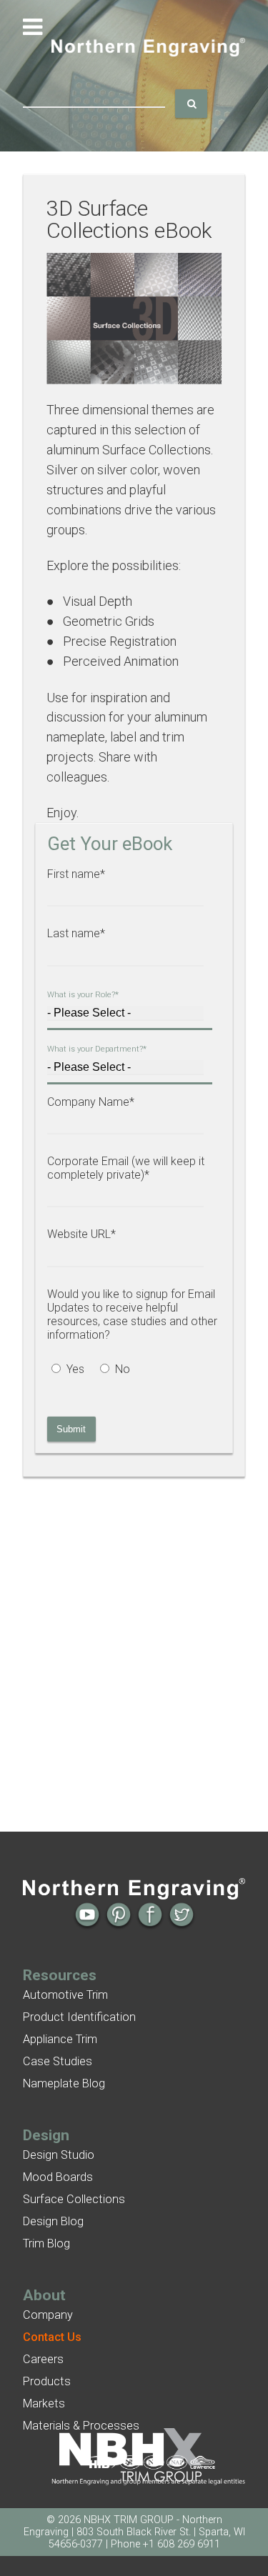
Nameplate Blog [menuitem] (64, 2083)
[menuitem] (52, 2337)
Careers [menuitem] (43, 2359)
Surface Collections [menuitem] (74, 2199)
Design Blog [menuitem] (53, 2221)
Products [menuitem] (47, 2381)
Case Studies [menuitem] (58, 2061)
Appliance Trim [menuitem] (60, 2039)
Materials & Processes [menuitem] (81, 2426)
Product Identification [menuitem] (79, 2017)
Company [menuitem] (48, 2315)
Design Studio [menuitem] (59, 2155)
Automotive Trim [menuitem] (65, 1995)
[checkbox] (129, 1371)
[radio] (71, 1371)
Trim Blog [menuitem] (46, 2243)
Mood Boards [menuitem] (58, 2177)
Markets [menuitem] (44, 2403)
